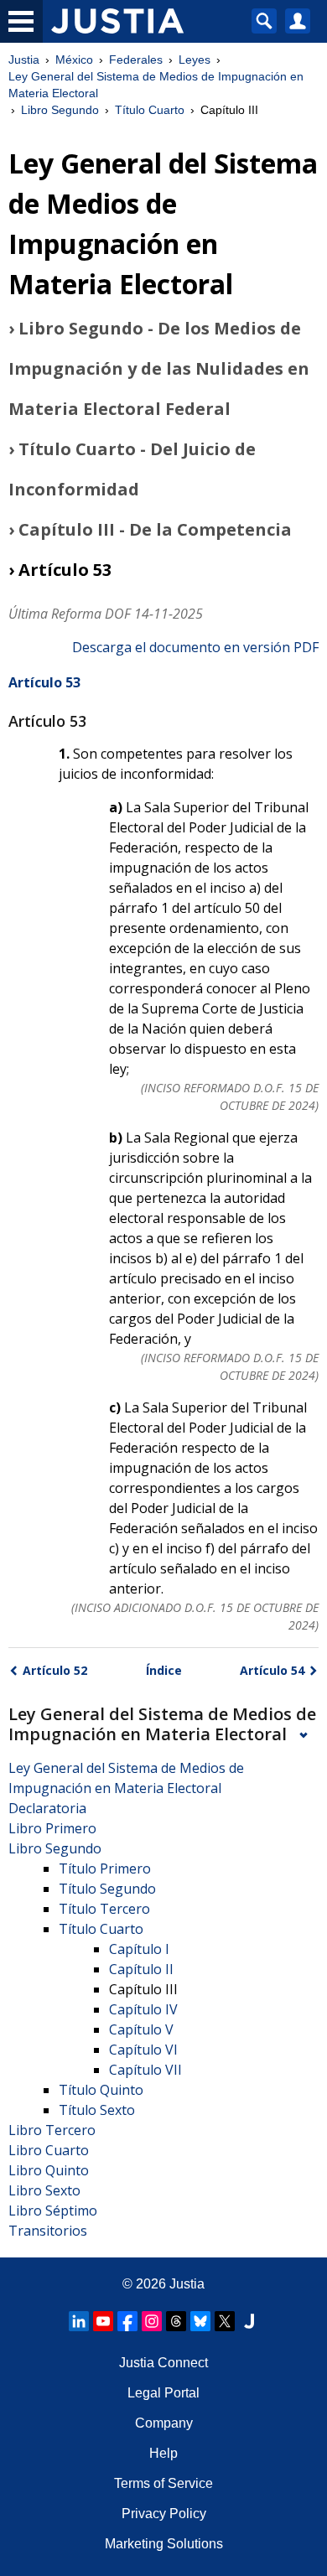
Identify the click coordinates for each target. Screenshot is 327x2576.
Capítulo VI (143, 2050)
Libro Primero (52, 1828)
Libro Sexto (44, 2190)
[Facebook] (127, 2321)
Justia (24, 60)
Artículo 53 (44, 682)
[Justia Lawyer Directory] (249, 2321)
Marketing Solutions (164, 2544)
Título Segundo (107, 1889)
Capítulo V (141, 2029)
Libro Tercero (52, 2130)
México (74, 60)
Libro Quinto (49, 2170)
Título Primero (105, 1869)
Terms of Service (163, 2483)
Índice (164, 1670)
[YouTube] (103, 2321)
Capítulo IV (143, 2009)
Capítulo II (141, 1969)
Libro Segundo (60, 110)
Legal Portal (163, 2393)
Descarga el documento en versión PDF (195, 647)
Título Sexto (97, 2110)
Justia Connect (163, 2363)
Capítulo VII (145, 2070)
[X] (225, 2321)
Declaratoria (47, 1808)
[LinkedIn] (79, 2321)
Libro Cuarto (49, 2150)
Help (163, 2453)
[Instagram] (152, 2321)
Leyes (195, 60)
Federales (136, 60)
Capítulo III (143, 1989)
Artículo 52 (55, 1670)
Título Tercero (104, 1909)
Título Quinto (101, 2090)
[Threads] (176, 2321)
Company (164, 2423)
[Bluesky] (200, 2321)
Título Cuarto (150, 110)
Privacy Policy (164, 2514)
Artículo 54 (272, 1670)
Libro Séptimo (53, 2211)
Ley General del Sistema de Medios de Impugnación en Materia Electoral (156, 85)
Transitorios (48, 2231)
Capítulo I (139, 1949)
